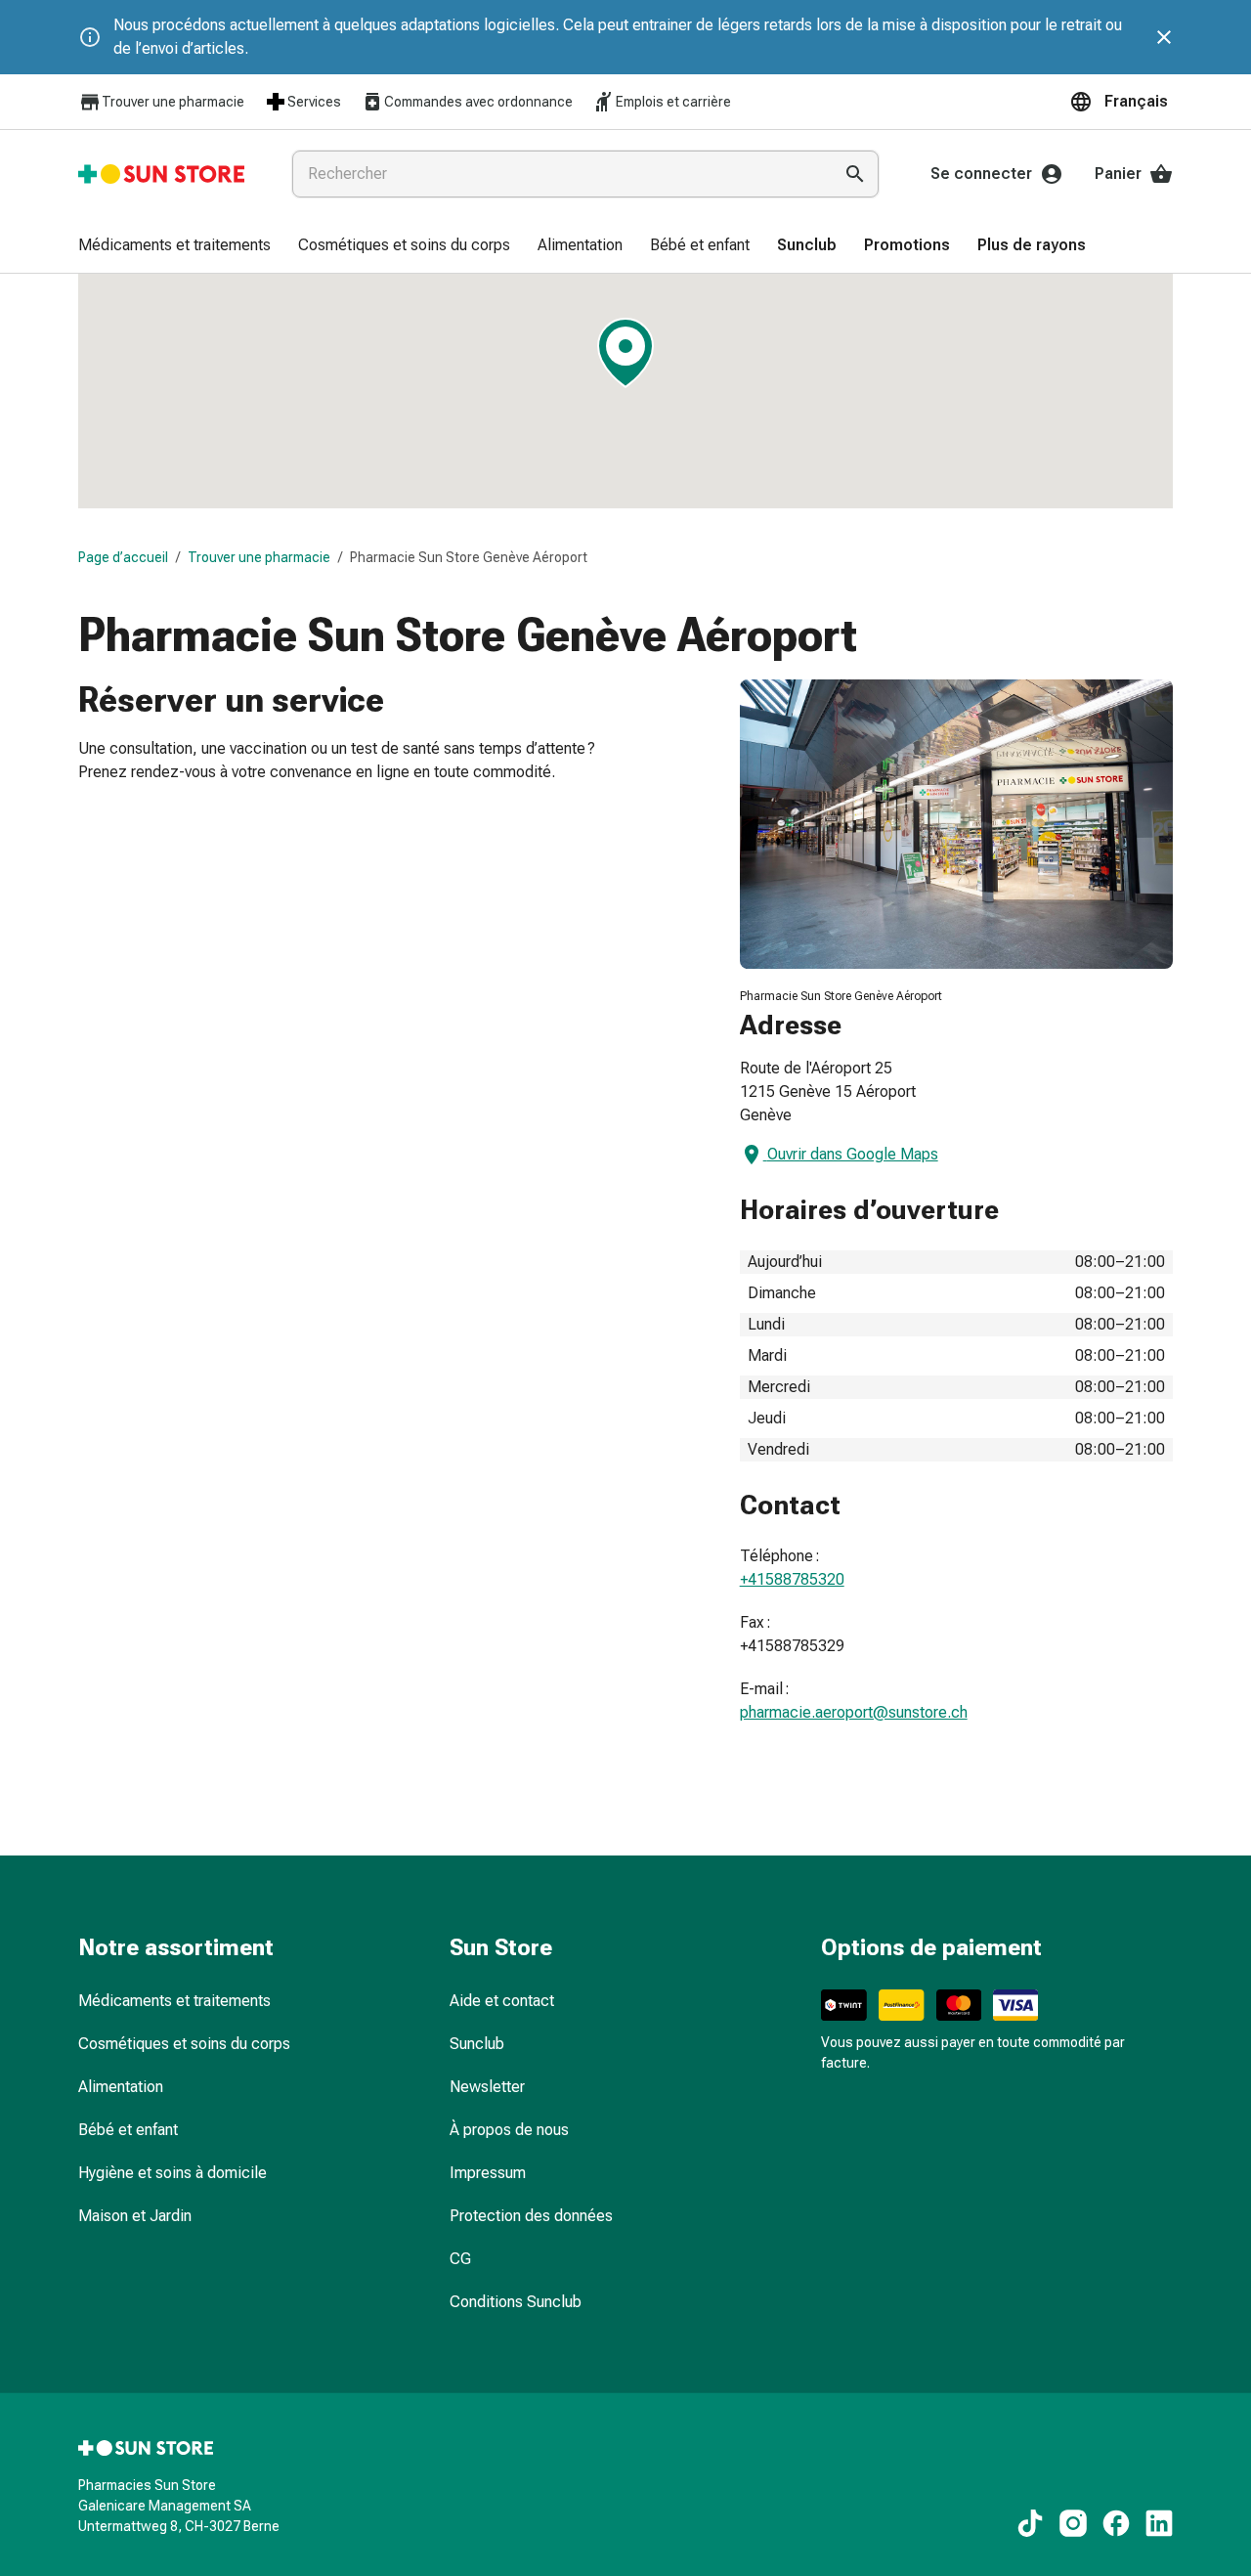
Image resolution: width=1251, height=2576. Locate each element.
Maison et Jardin (135, 2216)
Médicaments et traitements (174, 2001)
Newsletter (487, 2087)
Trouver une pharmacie (173, 102)
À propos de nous (509, 2130)
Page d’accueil (123, 557)
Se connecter (981, 174)
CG (460, 2259)
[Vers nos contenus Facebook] (1116, 2523)
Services (314, 102)
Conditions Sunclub (516, 2302)
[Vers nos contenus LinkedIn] (1159, 2523)
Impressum (488, 2173)
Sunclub (477, 2044)
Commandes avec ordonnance (478, 102)
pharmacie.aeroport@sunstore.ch (854, 1712)
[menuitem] (174, 246)
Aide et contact (502, 2001)
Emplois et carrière (673, 102)
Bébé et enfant (128, 2130)
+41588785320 (792, 1579)
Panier (1118, 174)
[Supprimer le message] (1164, 37)
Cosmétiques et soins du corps (184, 2044)
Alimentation (121, 2087)
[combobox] (558, 174)
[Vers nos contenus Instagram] (1073, 2523)
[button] (1121, 102)
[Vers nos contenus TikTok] (1030, 2523)
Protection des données (531, 2216)
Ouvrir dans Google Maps (853, 1154)
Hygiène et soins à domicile (173, 2173)
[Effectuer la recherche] (855, 174)
